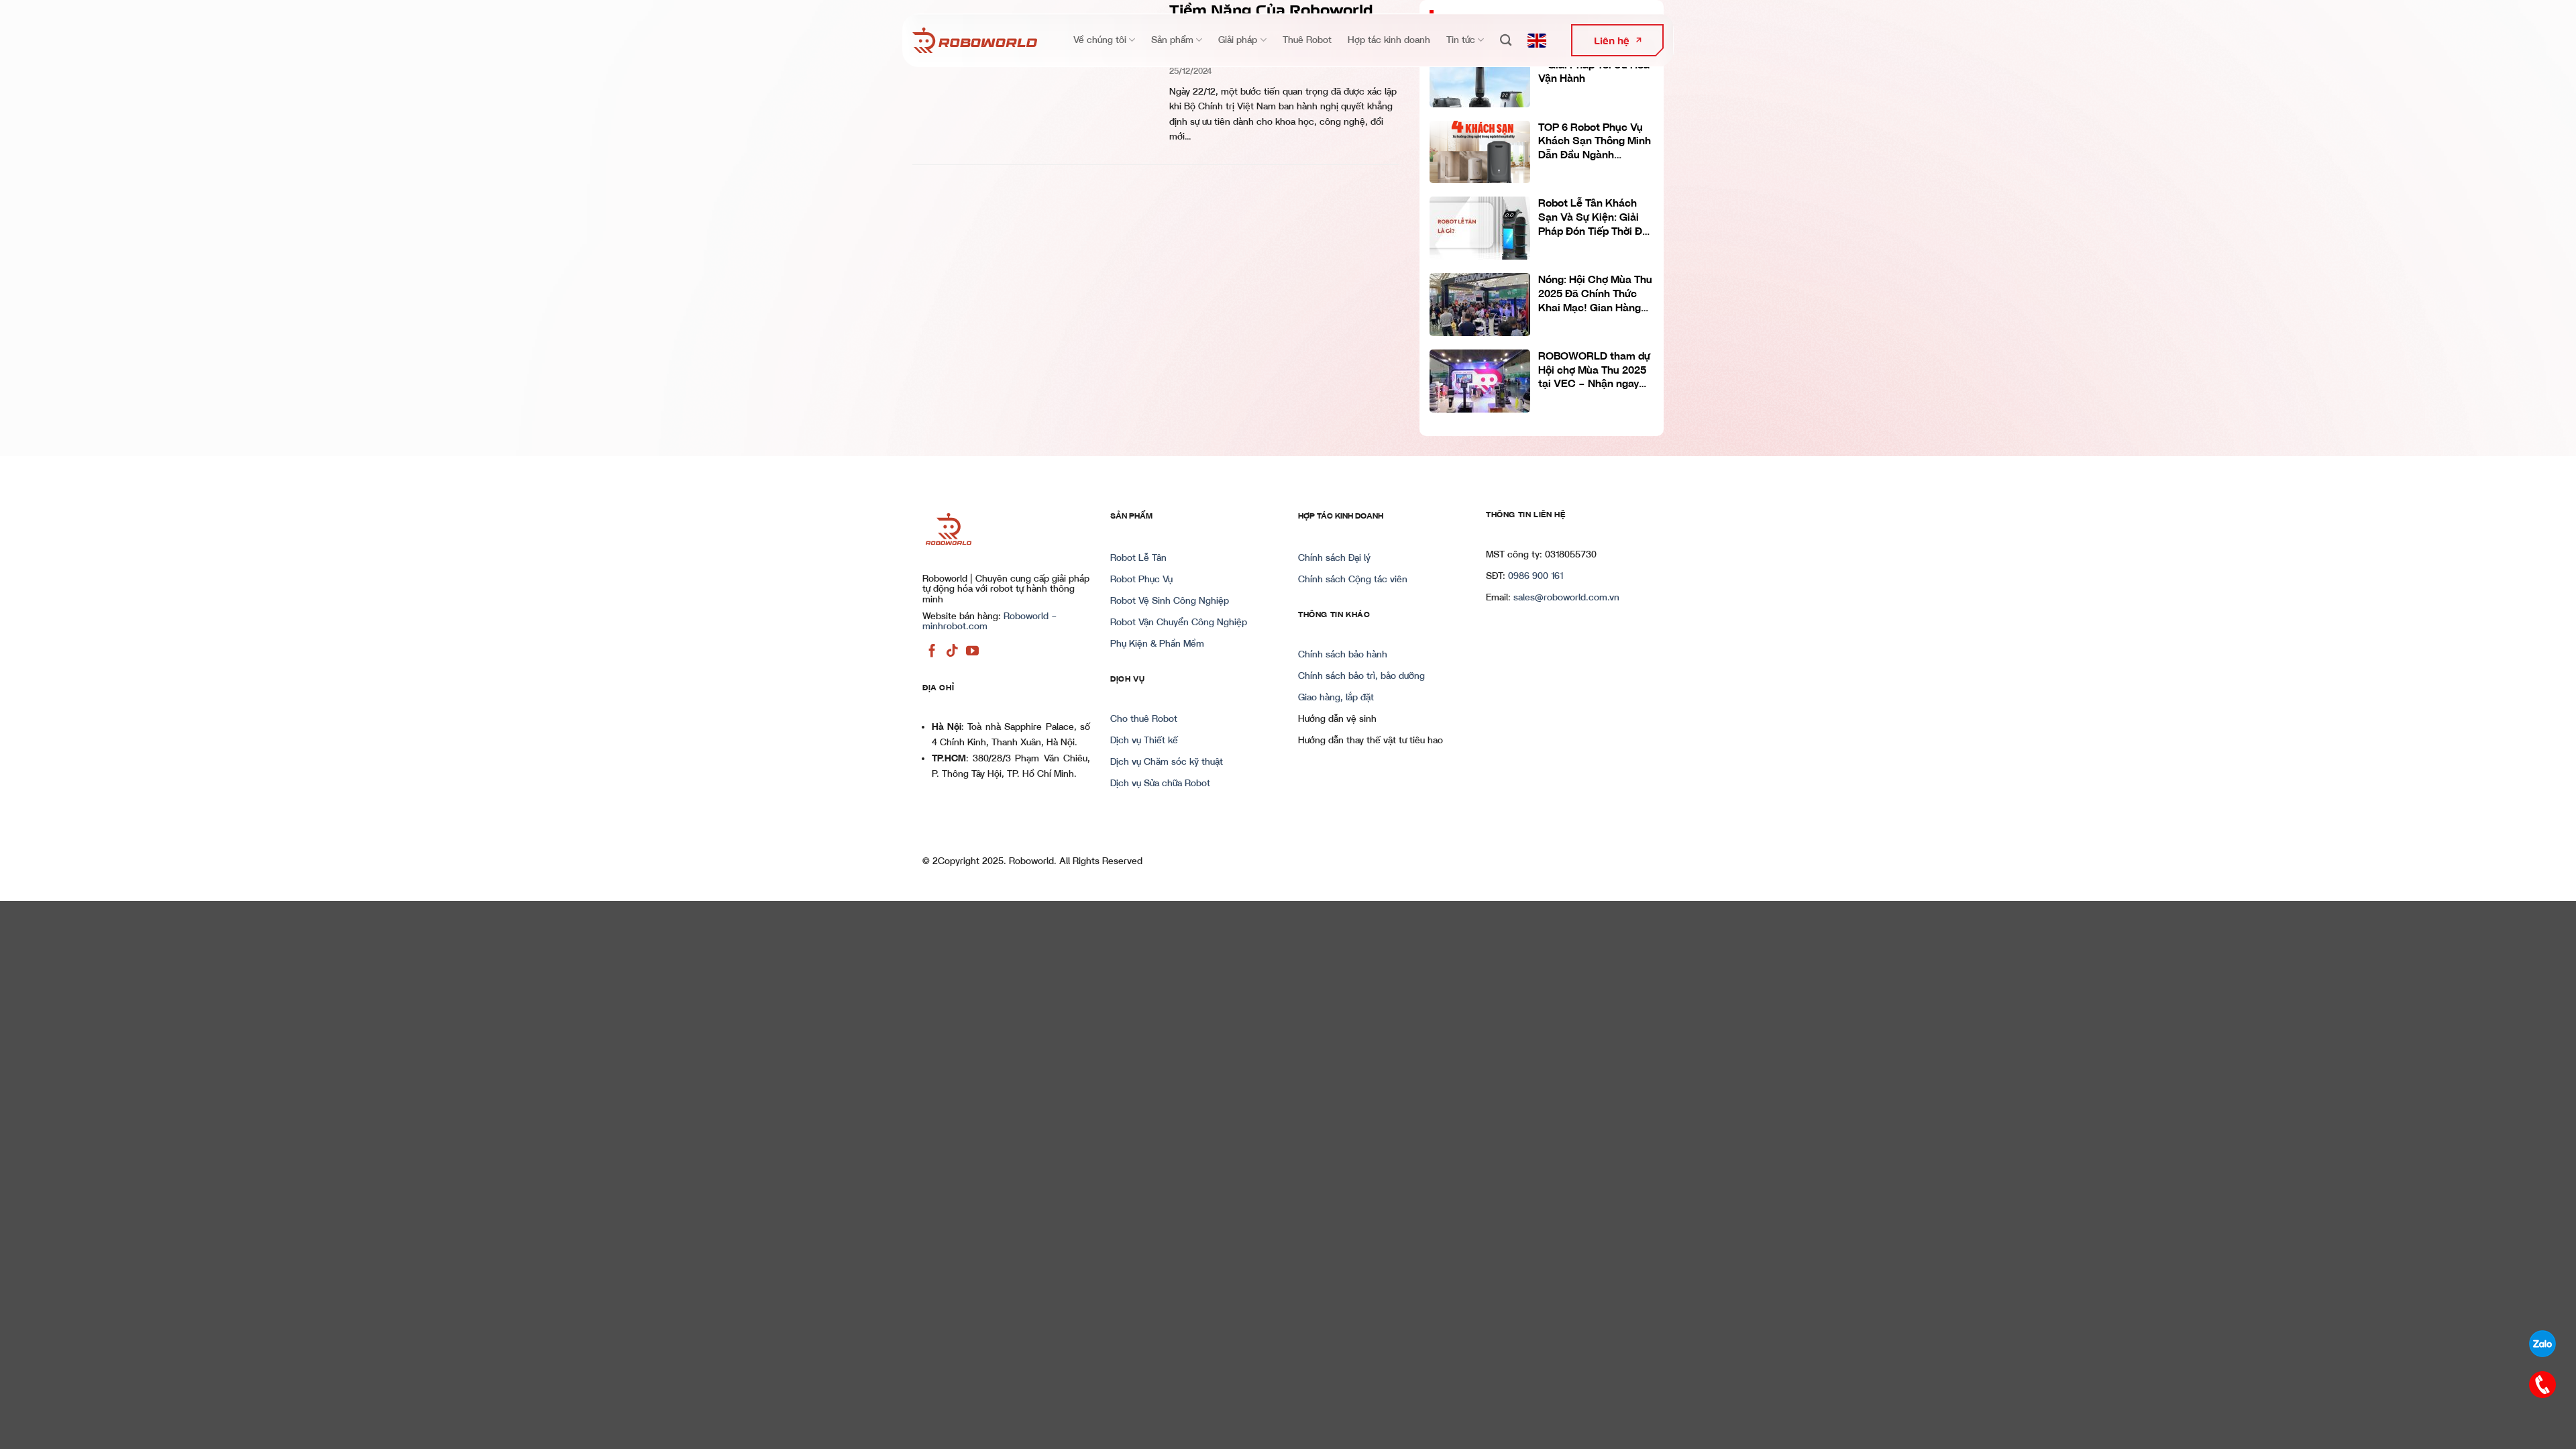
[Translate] (1537, 41)
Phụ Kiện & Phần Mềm (1157, 644)
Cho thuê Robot (1144, 719)
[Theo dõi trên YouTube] (972, 651)
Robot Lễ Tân (1138, 558)
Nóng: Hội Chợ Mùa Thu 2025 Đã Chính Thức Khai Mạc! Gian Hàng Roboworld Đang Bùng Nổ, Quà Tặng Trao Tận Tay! (1595, 294)
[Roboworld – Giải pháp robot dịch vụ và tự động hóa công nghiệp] (975, 40)
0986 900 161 (1536, 576)
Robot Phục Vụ (1141, 580)
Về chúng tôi (1100, 40)
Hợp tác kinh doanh (1389, 40)
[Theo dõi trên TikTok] (952, 651)
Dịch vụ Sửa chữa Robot (1160, 784)
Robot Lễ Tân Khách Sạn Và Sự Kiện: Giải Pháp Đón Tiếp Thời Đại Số (1595, 218)
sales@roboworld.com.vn (1566, 598)
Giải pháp (1238, 40)
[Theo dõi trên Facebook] (932, 651)
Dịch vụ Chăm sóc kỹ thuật (1167, 762)
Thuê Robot (1307, 40)
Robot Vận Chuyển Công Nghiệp (1179, 623)
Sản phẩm (1172, 40)
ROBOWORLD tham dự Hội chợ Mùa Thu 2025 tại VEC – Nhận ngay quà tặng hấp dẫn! (1594, 371)
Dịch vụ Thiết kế (1144, 741)
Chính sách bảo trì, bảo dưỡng (1361, 676)
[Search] (1506, 41)
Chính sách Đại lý (1334, 558)
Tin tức (1461, 40)
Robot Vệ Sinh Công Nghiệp (1170, 601)
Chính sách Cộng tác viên (1353, 580)
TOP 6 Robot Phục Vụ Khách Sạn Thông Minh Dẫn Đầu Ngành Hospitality (1595, 142)
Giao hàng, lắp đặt (1336, 698)
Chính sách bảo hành (1343, 655)
